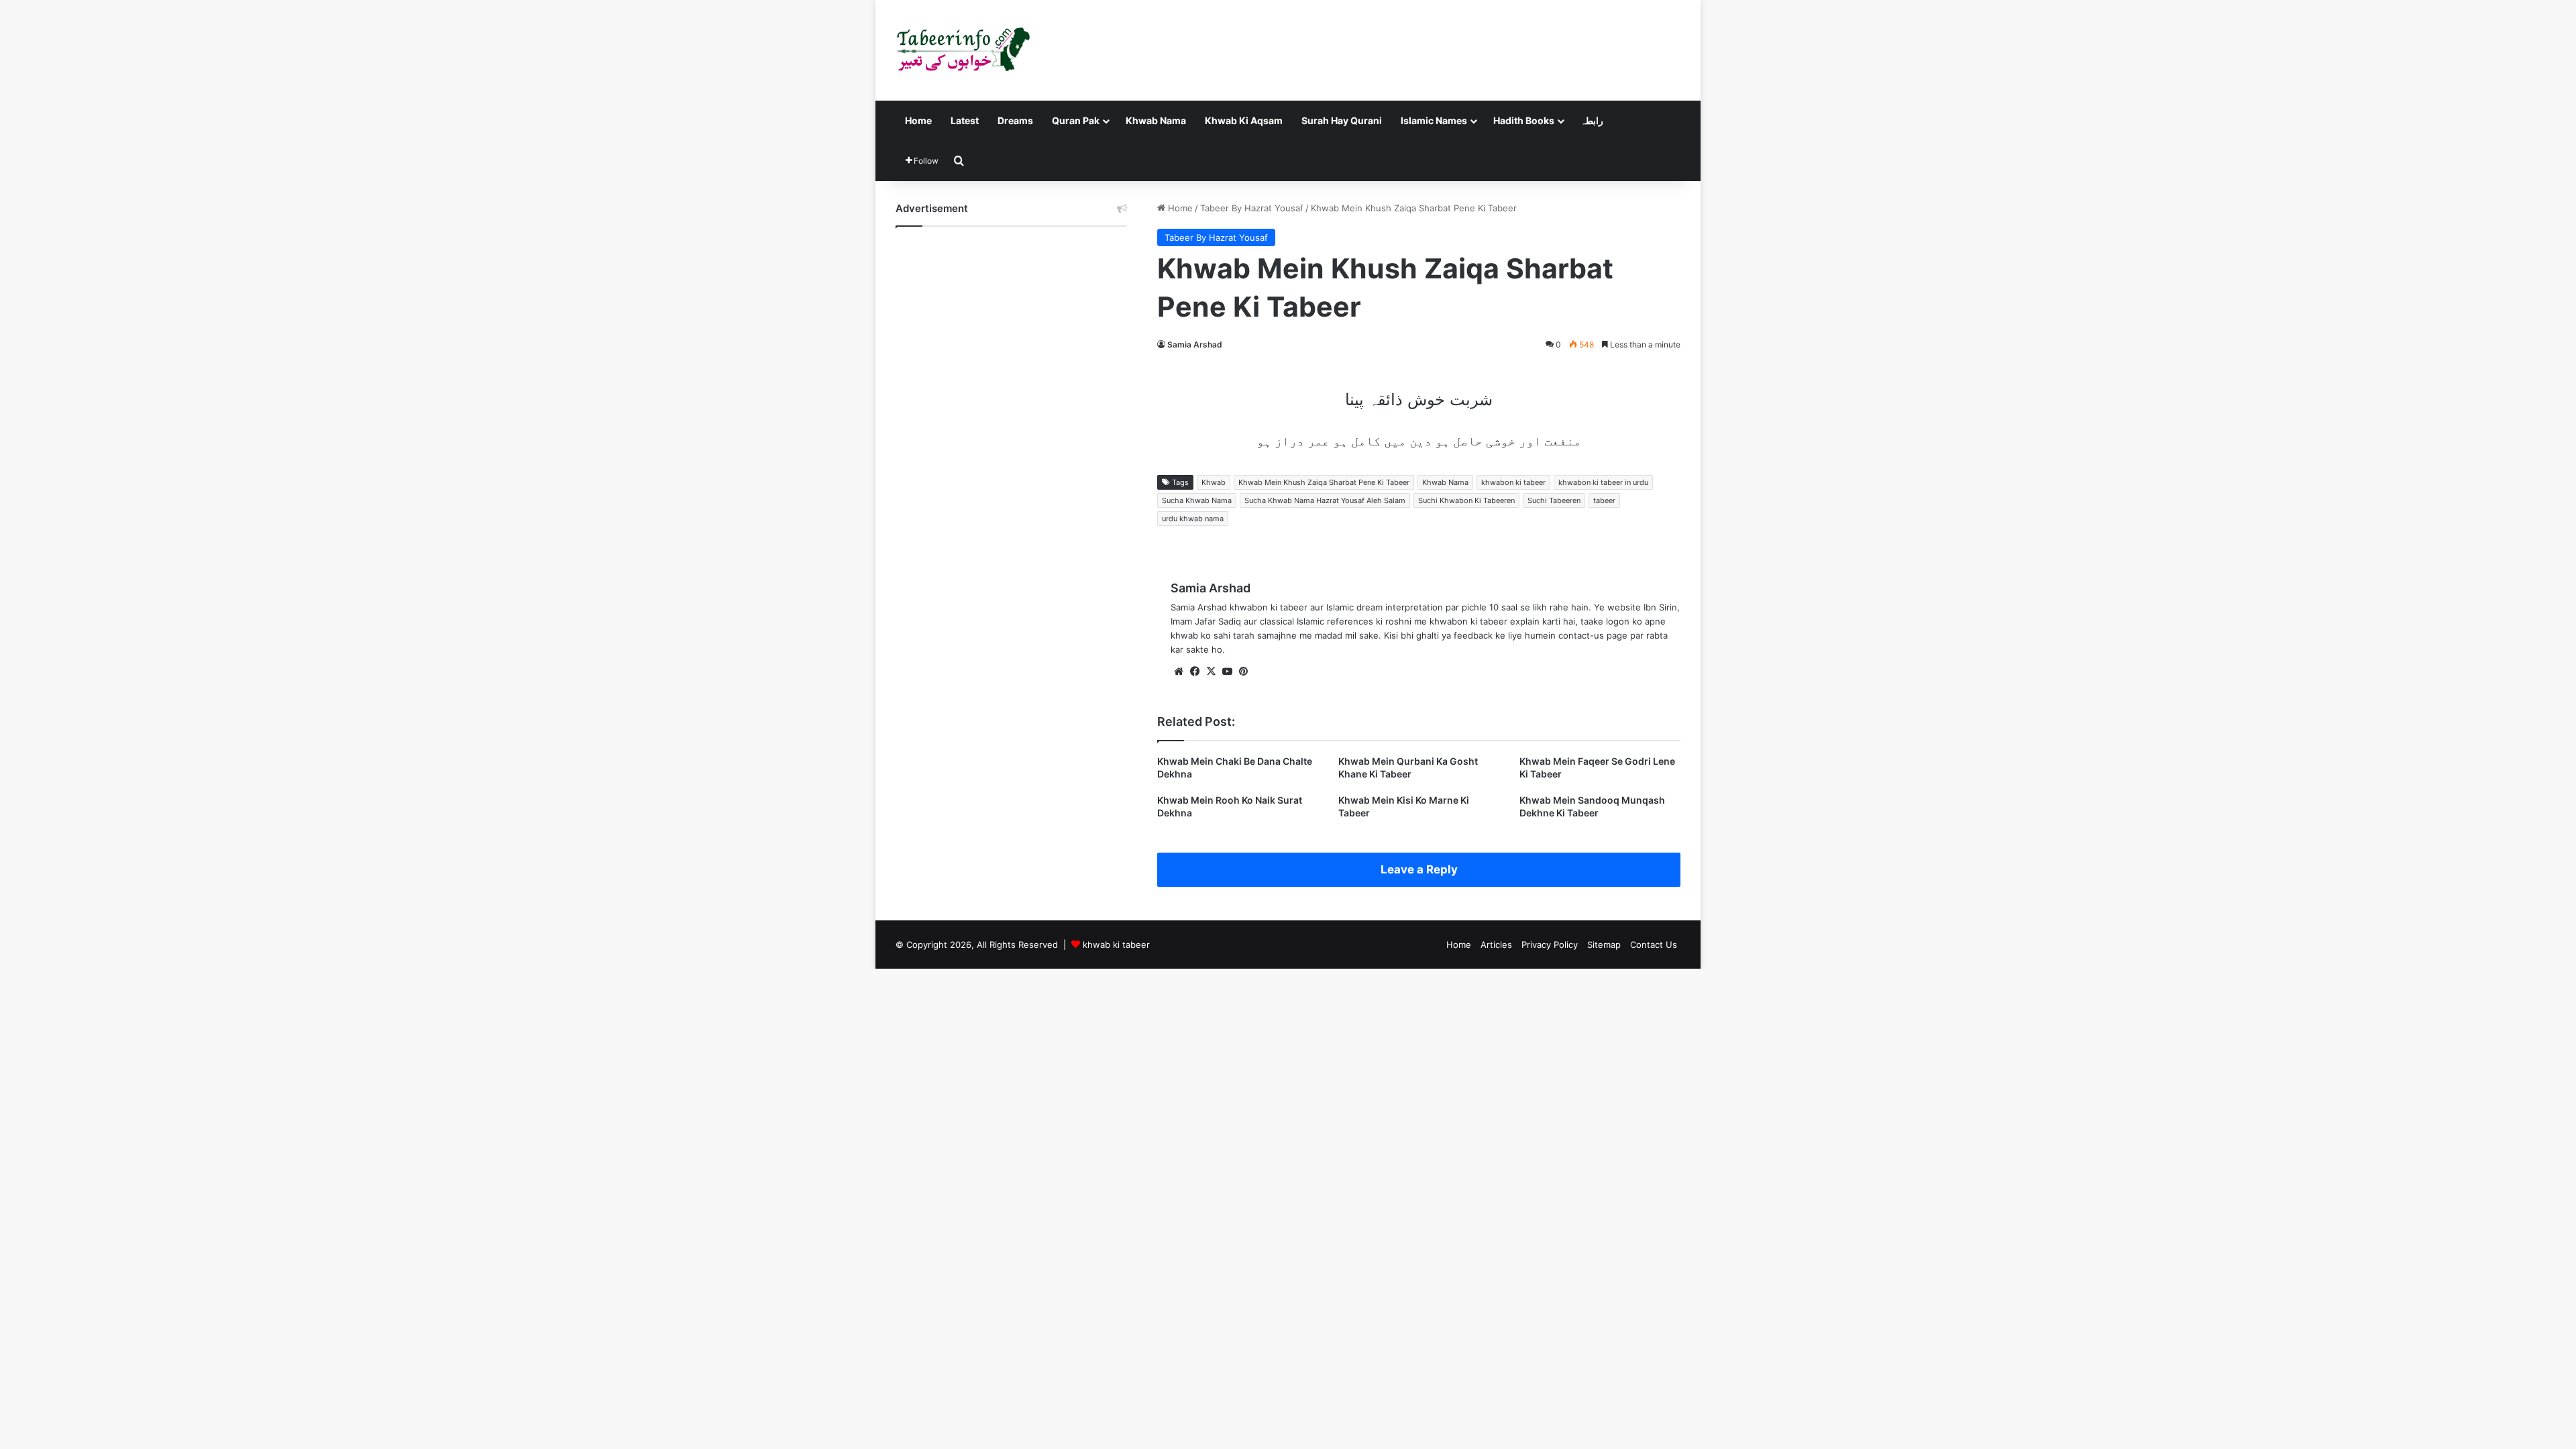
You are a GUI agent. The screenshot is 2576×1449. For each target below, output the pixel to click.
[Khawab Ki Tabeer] (963, 50)
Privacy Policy (1550, 945)
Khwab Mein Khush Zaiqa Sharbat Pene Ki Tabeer (1324, 482)
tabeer (1604, 500)
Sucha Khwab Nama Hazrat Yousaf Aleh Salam (1325, 500)
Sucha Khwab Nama (1197, 500)
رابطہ (1592, 120)
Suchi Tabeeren (1554, 500)
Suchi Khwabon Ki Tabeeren (1466, 500)
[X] (1211, 672)
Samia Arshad (1195, 344)
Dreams (1015, 120)
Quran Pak (1076, 120)
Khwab (1214, 482)
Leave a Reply (1419, 869)
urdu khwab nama (1193, 519)
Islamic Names (1434, 120)
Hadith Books (1524, 120)
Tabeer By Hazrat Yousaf (1252, 208)
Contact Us (1654, 945)
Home (918, 120)
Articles (1496, 945)
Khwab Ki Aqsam (1244, 120)
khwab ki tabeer (1116, 945)
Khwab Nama (1156, 120)
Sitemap (1604, 945)
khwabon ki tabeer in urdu (1603, 482)
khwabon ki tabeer (1513, 482)
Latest (965, 120)
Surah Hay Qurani (1342, 120)
